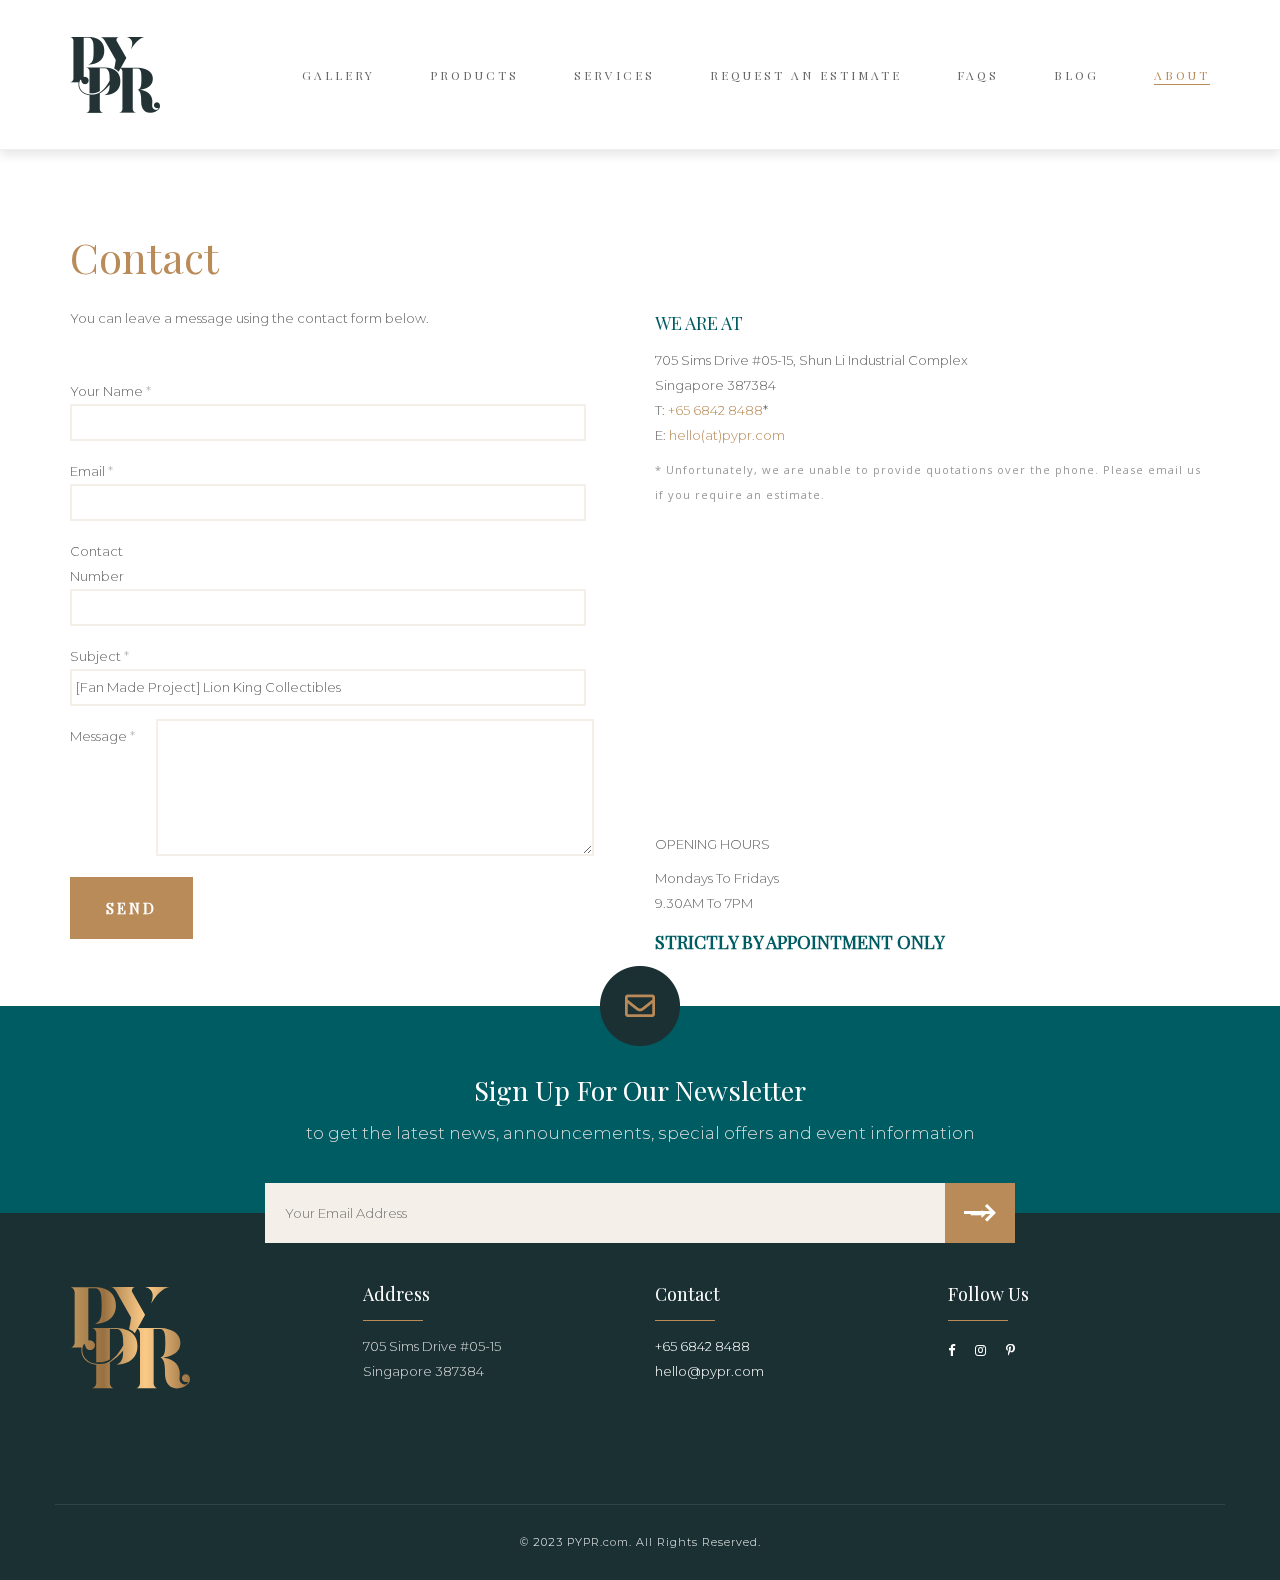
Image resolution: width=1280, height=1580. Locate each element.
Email (91, 471)
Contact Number (97, 563)
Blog (1076, 75)
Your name (110, 391)
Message (102, 736)
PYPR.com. (599, 1542)
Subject (99, 656)
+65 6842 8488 (715, 410)
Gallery (338, 75)
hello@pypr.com (709, 1371)
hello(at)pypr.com (727, 435)
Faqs (978, 75)
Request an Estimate (806, 75)
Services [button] (614, 75)
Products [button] (474, 75)
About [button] (1182, 75)
